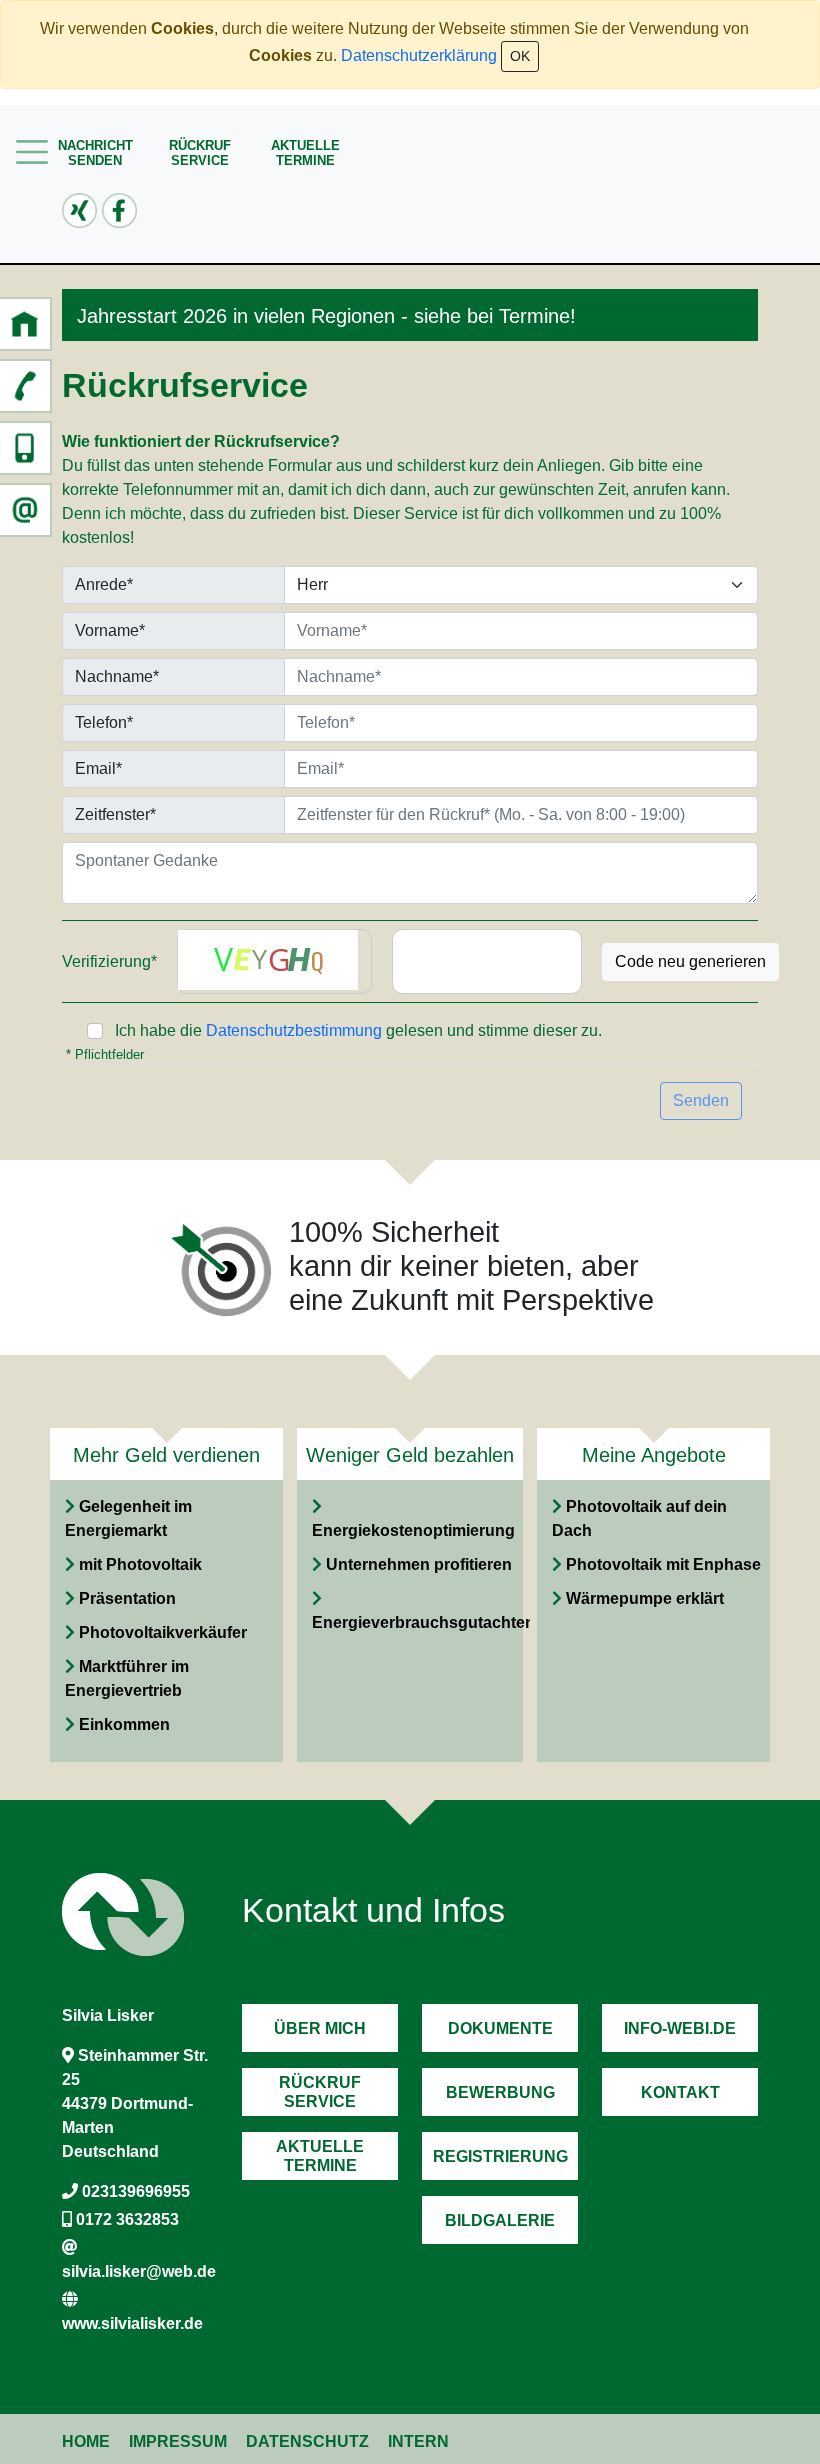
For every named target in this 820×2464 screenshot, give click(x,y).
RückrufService (200, 153)
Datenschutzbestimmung (294, 1030)
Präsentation (127, 1598)
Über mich (320, 2028)
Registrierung (500, 2156)
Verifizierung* (109, 961)
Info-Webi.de (680, 2028)
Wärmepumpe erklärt (645, 1598)
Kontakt (680, 2092)
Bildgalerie (500, 2220)
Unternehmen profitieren (419, 1564)
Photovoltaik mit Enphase (663, 1564)
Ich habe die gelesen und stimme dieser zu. (358, 1030)
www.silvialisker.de (132, 2323)
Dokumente (500, 2028)
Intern (418, 2441)
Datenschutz (307, 2441)
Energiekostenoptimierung (413, 1530)
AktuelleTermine (305, 153)
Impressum (178, 2441)
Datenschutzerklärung (419, 55)
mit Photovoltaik (140, 1564)
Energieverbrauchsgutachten (423, 1622)
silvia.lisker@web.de (139, 2271)
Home (86, 2441)
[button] (25, 324)
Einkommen (124, 1724)
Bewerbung (500, 2092)
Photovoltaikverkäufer (163, 1632)
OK (520, 56)
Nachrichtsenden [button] (95, 153)
